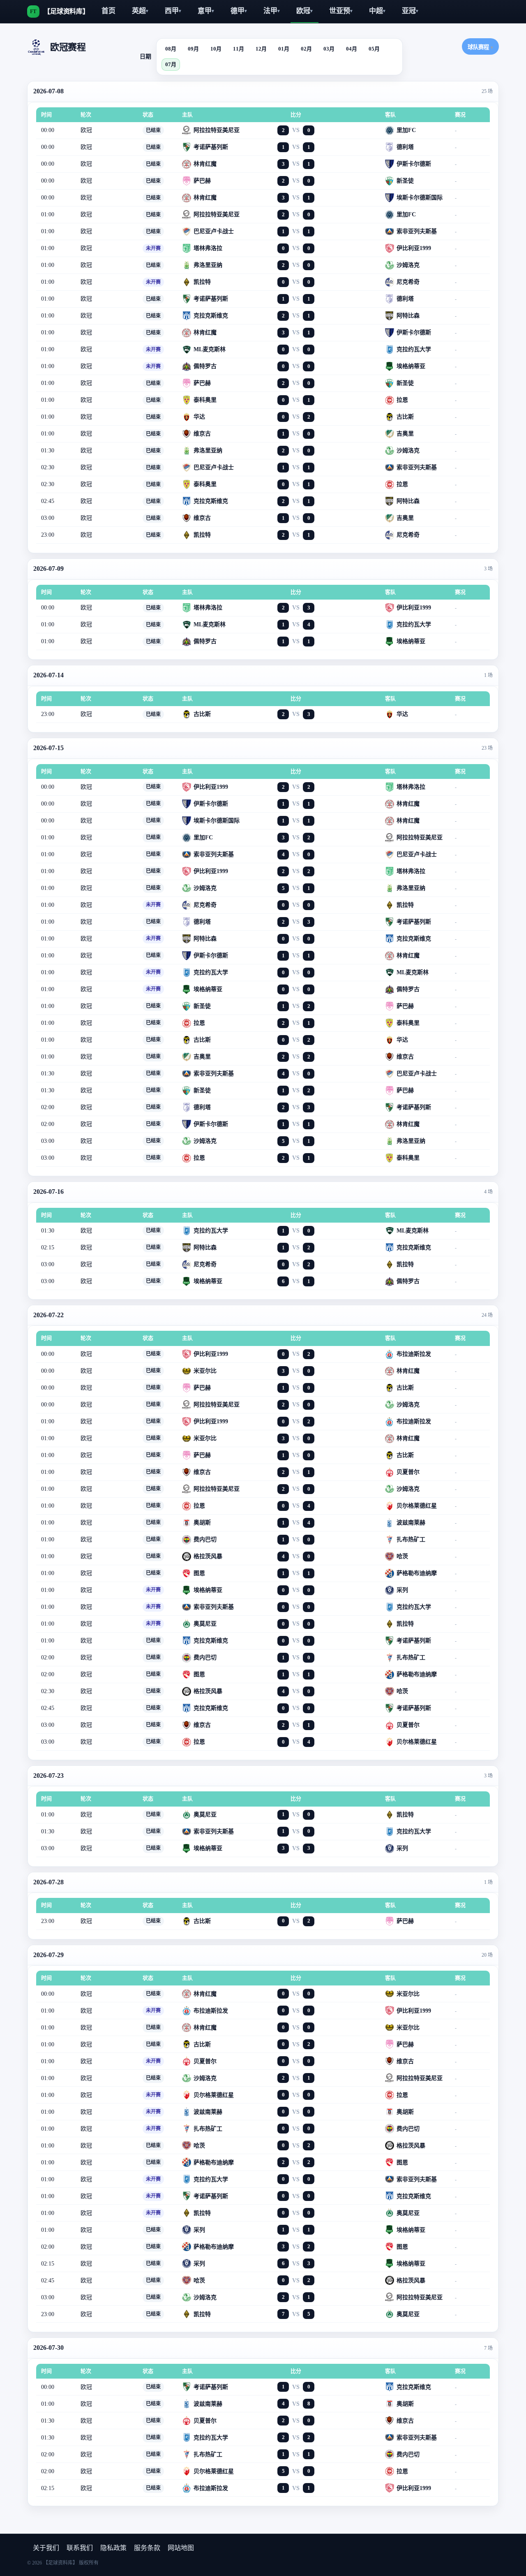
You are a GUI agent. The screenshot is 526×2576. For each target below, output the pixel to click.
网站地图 (181, 2548)
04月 (352, 49)
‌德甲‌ (239, 11)
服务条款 (147, 2548)
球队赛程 (480, 47)
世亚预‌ (341, 11)
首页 (108, 11)
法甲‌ (272, 11)
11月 (239, 49)
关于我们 (46, 2548)
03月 (329, 49)
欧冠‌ (305, 11)
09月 (193, 49)
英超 (140, 11)
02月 (306, 49)
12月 (261, 49)
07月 (171, 64)
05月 (374, 49)
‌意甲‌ (206, 11)
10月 (216, 49)
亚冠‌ (410, 11)
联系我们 (80, 2548)
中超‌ (377, 11)
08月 (171, 49)
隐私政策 (113, 2548)
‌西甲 (173, 11)
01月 (284, 49)
